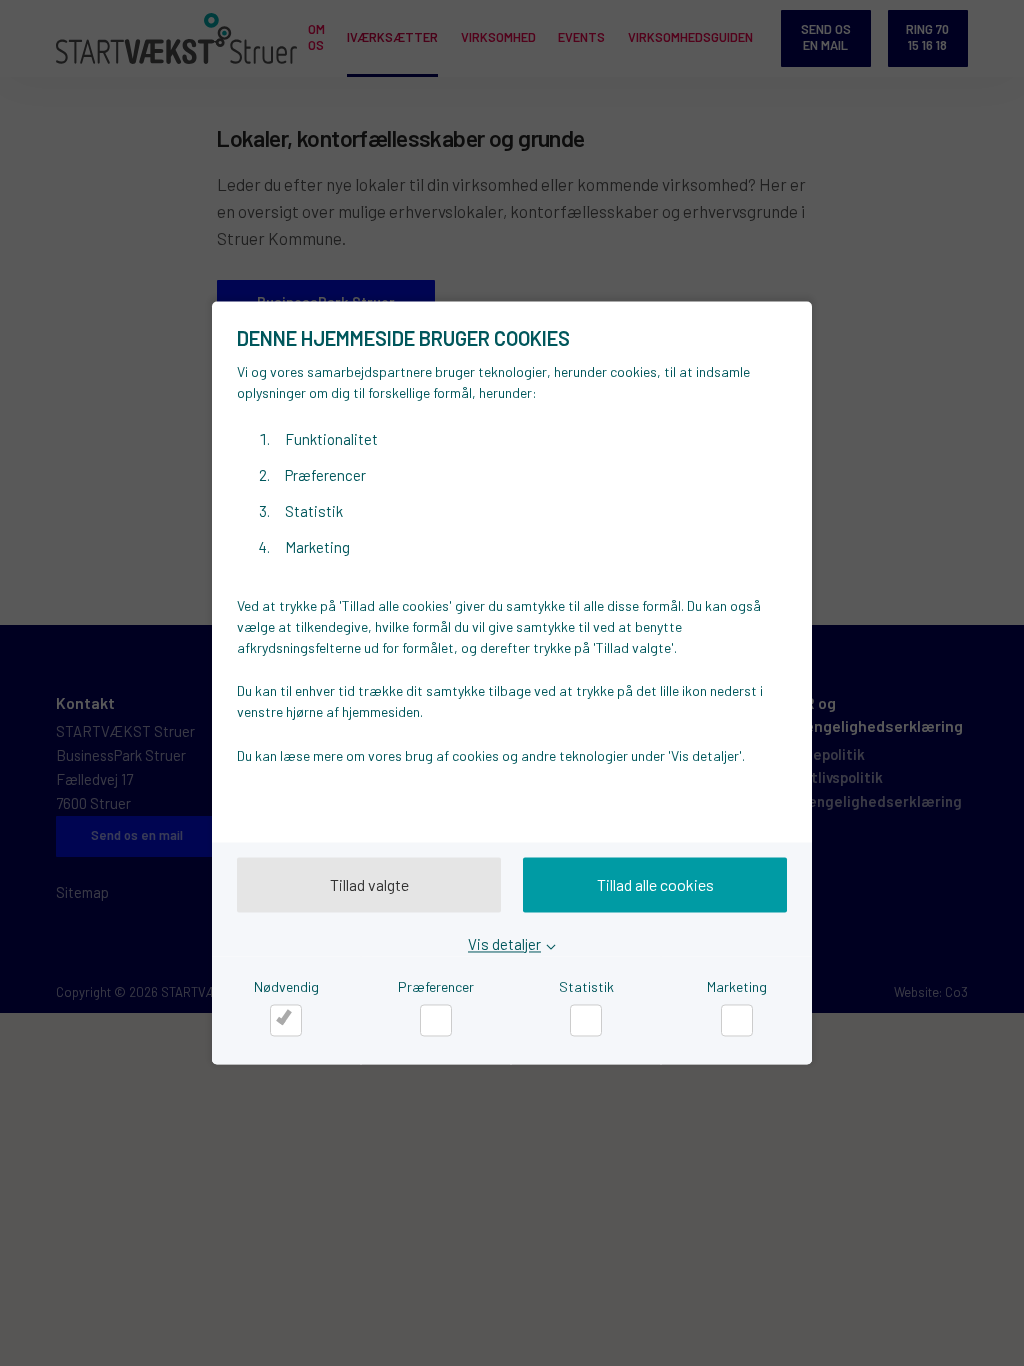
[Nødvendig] (286, 1020)
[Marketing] (737, 1020)
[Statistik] (586, 1020)
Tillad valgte (369, 884)
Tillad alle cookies (655, 884)
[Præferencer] (436, 1020)
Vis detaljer (504, 945)
